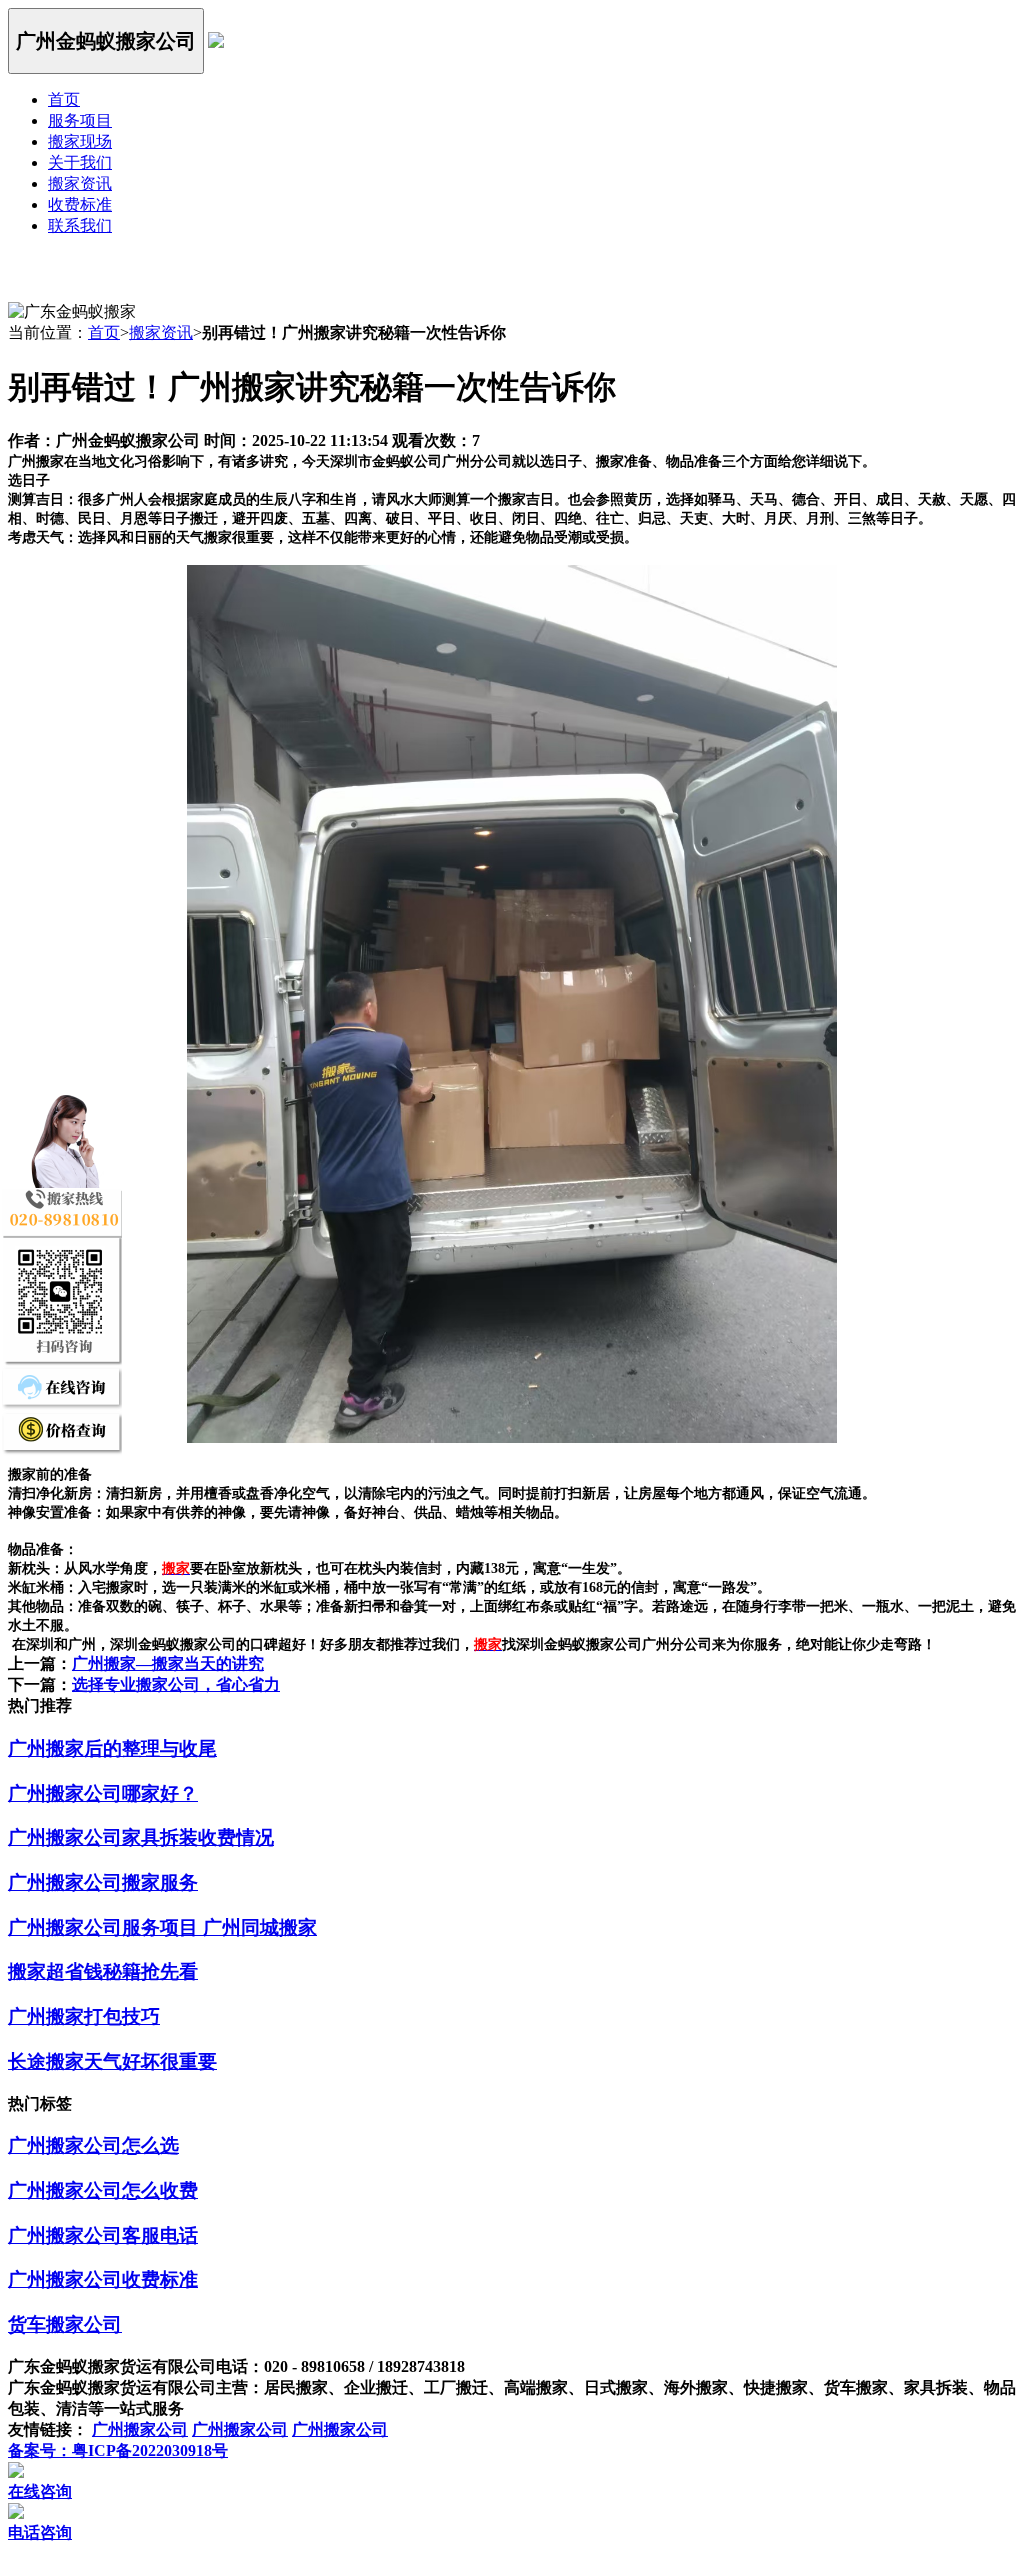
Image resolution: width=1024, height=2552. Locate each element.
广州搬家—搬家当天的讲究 (168, 1663)
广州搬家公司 (140, 2429)
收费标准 (80, 204)
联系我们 (80, 225)
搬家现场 (80, 141)
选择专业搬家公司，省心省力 (176, 1684)
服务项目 (80, 120)
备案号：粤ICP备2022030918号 (118, 2450)
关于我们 (80, 162)
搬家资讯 (80, 183)
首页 (64, 99)
